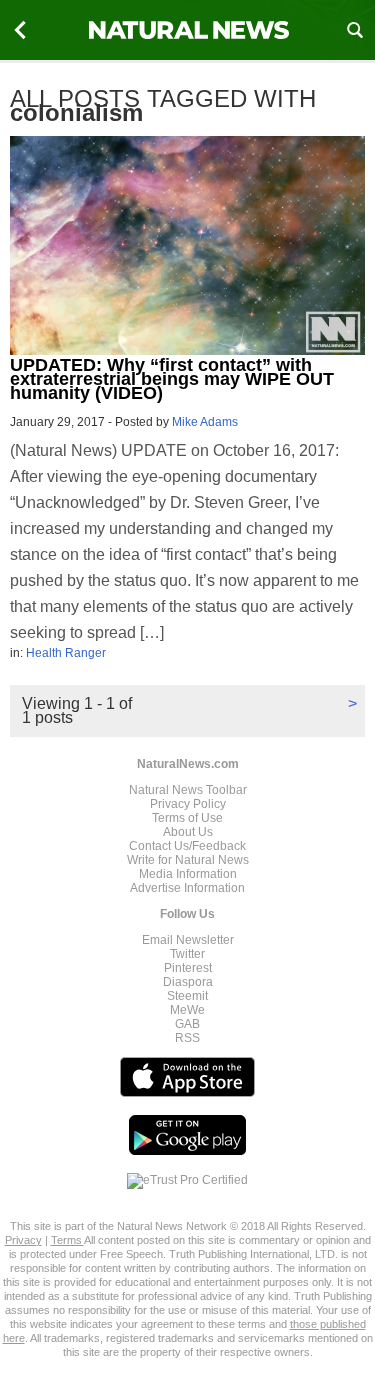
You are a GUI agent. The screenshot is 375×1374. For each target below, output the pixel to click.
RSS (187, 1038)
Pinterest (188, 968)
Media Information (188, 874)
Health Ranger (66, 653)
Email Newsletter (188, 940)
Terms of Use (187, 818)
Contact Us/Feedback (187, 846)
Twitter (187, 954)
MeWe (187, 1010)
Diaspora (188, 982)
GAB (187, 1024)
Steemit (187, 996)
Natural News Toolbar (188, 790)
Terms (67, 1240)
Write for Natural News (188, 860)
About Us (188, 832)
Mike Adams (205, 422)
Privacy (23, 1240)
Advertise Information (187, 888)
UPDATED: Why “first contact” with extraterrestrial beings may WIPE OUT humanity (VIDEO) (172, 379)
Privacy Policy (188, 804)
